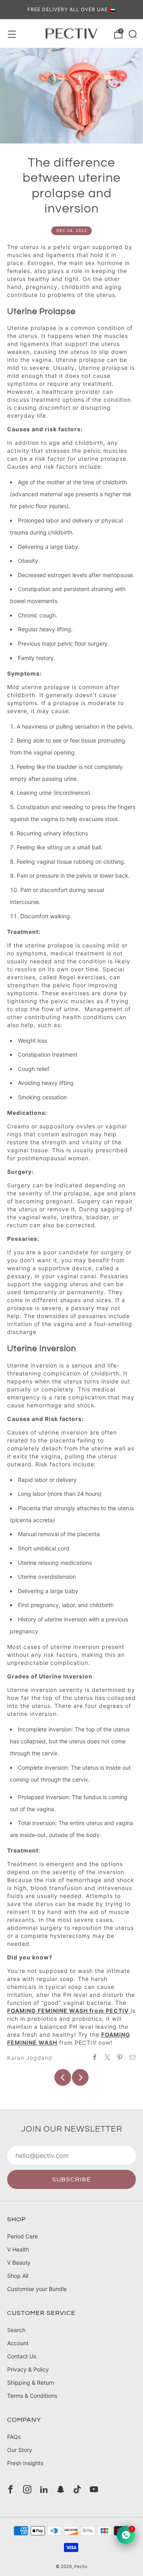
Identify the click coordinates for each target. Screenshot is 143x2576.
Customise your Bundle (37, 2289)
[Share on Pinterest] (120, 2057)
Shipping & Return (31, 2382)
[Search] (132, 33)
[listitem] (71, 10)
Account (18, 2343)
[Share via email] (133, 2057)
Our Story (20, 2450)
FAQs (14, 2437)
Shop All (18, 2276)
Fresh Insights (25, 2463)
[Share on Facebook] (95, 2057)
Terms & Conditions (32, 2396)
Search (16, 2330)
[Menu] (11, 33)
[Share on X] (108, 2057)
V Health (18, 2249)
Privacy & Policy (28, 2369)
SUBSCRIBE (71, 2179)
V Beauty (19, 2263)
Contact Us (22, 2356)
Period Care (22, 2236)
